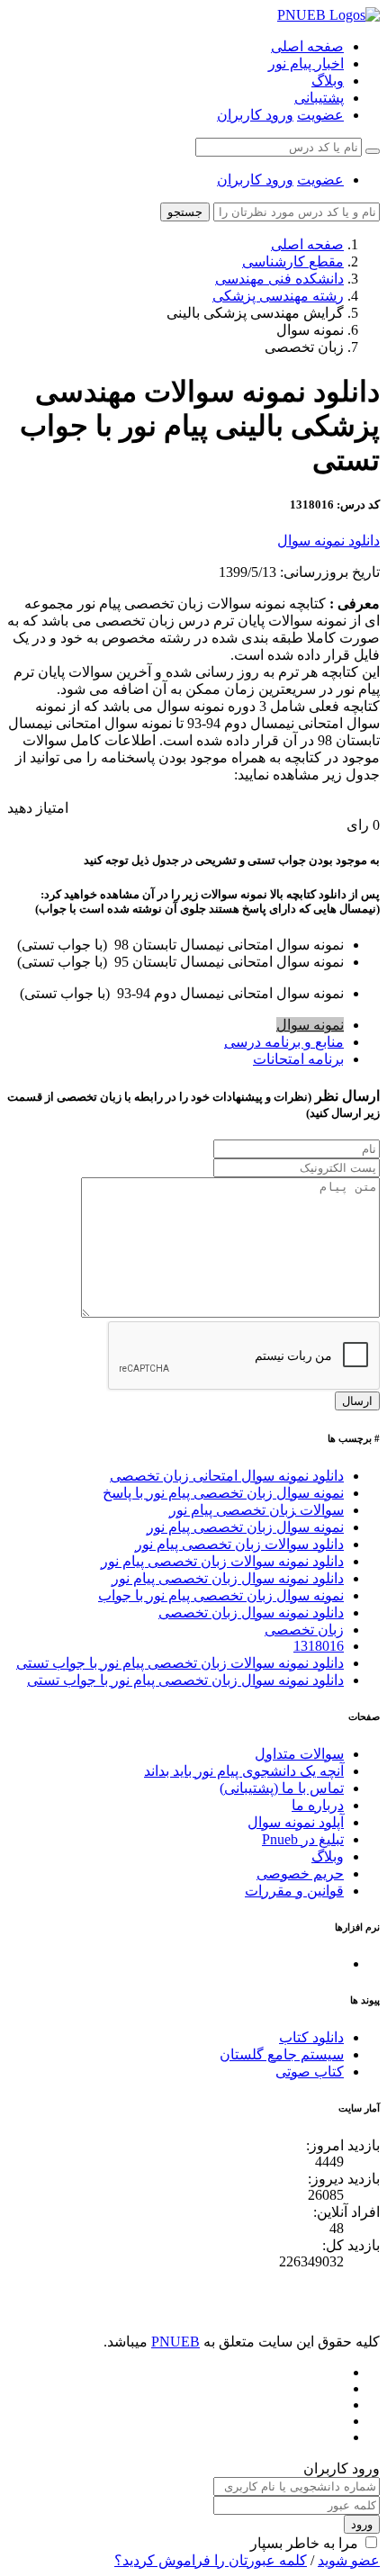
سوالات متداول (299, 1754)
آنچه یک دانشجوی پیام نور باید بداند (244, 1771)
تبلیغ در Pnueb (303, 1839)
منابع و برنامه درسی (284, 1042)
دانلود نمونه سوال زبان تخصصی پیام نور (228, 1578)
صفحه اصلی (307, 46)
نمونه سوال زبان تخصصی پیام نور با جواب (221, 1595)
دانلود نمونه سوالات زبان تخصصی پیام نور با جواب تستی (180, 1663)
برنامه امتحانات (298, 1059)
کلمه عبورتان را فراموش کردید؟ (211, 2560)
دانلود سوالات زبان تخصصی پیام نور (239, 1544)
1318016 (319, 1646)
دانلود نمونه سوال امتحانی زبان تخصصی (227, 1476)
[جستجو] (373, 151)
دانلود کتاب (311, 2037)
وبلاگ (328, 81)
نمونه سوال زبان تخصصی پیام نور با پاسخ (223, 1493)
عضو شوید (349, 2560)
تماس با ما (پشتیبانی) (282, 1788)
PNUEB (175, 2342)
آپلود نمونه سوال (296, 1822)
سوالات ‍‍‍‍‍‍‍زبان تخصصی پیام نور (256, 1510)
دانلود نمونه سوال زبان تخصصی (251, 1612)
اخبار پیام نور (306, 63)
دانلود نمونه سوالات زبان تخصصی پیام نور (222, 1561)
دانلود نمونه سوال (328, 540)
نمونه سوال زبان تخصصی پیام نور (245, 1527)
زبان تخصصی (304, 1630)
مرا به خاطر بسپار (304, 2543)
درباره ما (318, 1805)
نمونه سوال (310, 1025)
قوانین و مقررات (294, 1891)
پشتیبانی (319, 98)
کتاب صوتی (310, 2072)
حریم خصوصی (300, 1873)
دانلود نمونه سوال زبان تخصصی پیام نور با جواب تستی (185, 1680)
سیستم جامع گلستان (282, 2054)
